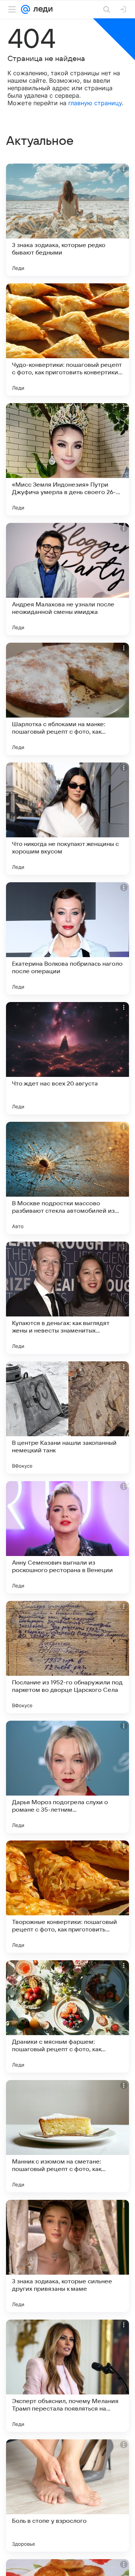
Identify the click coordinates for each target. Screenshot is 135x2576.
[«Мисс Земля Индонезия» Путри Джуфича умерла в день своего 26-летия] (67, 459)
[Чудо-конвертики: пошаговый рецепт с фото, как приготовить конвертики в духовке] (67, 339)
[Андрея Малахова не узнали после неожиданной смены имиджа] (67, 579)
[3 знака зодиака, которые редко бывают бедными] (67, 220)
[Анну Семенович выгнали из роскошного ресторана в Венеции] (67, 1537)
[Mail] (25, 9)
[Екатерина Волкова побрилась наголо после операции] (67, 938)
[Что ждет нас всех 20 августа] (67, 1058)
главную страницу (95, 103)
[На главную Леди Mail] (41, 9)
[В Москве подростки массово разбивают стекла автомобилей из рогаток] (67, 1178)
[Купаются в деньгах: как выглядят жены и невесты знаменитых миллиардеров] (67, 1298)
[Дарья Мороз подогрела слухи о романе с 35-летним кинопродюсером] (67, 1777)
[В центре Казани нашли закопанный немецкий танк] (67, 1418)
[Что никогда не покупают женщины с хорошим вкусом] (67, 819)
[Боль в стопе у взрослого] (67, 2496)
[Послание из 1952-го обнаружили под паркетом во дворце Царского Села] (67, 1657)
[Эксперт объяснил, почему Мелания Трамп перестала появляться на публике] (67, 2376)
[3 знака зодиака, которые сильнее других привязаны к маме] (67, 2256)
